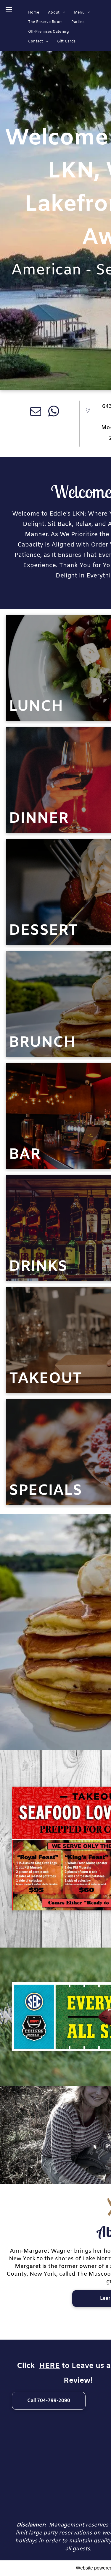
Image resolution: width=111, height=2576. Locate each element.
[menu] (9, 9)
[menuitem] (34, 13)
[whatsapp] (54, 412)
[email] (36, 412)
